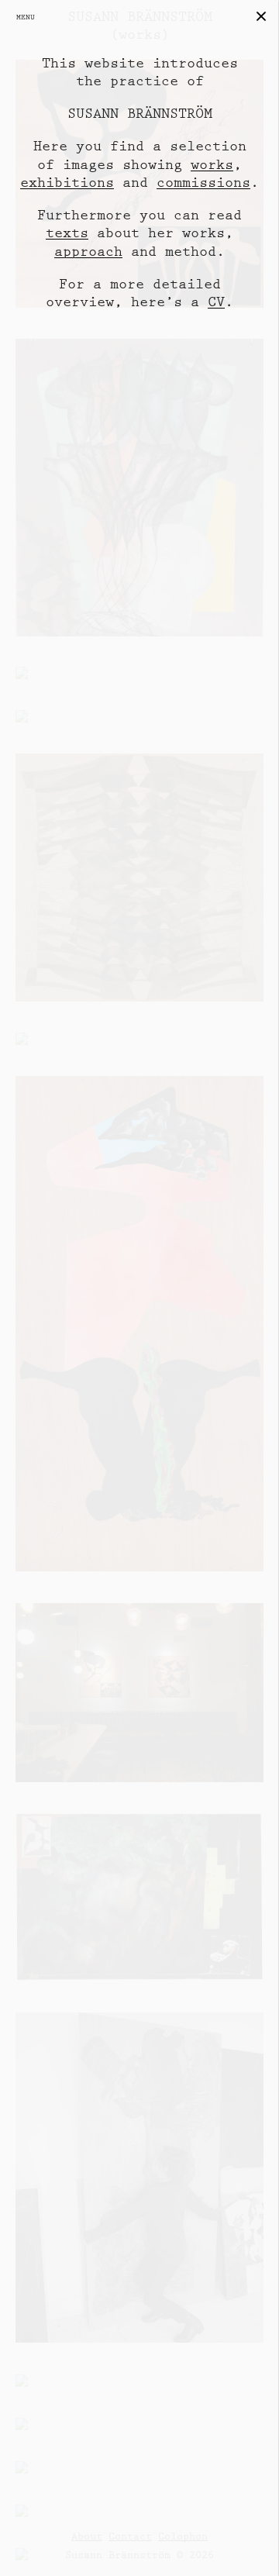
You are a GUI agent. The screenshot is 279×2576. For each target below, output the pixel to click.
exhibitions (67, 183)
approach (88, 252)
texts (67, 233)
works (212, 165)
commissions (203, 183)
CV (216, 302)
